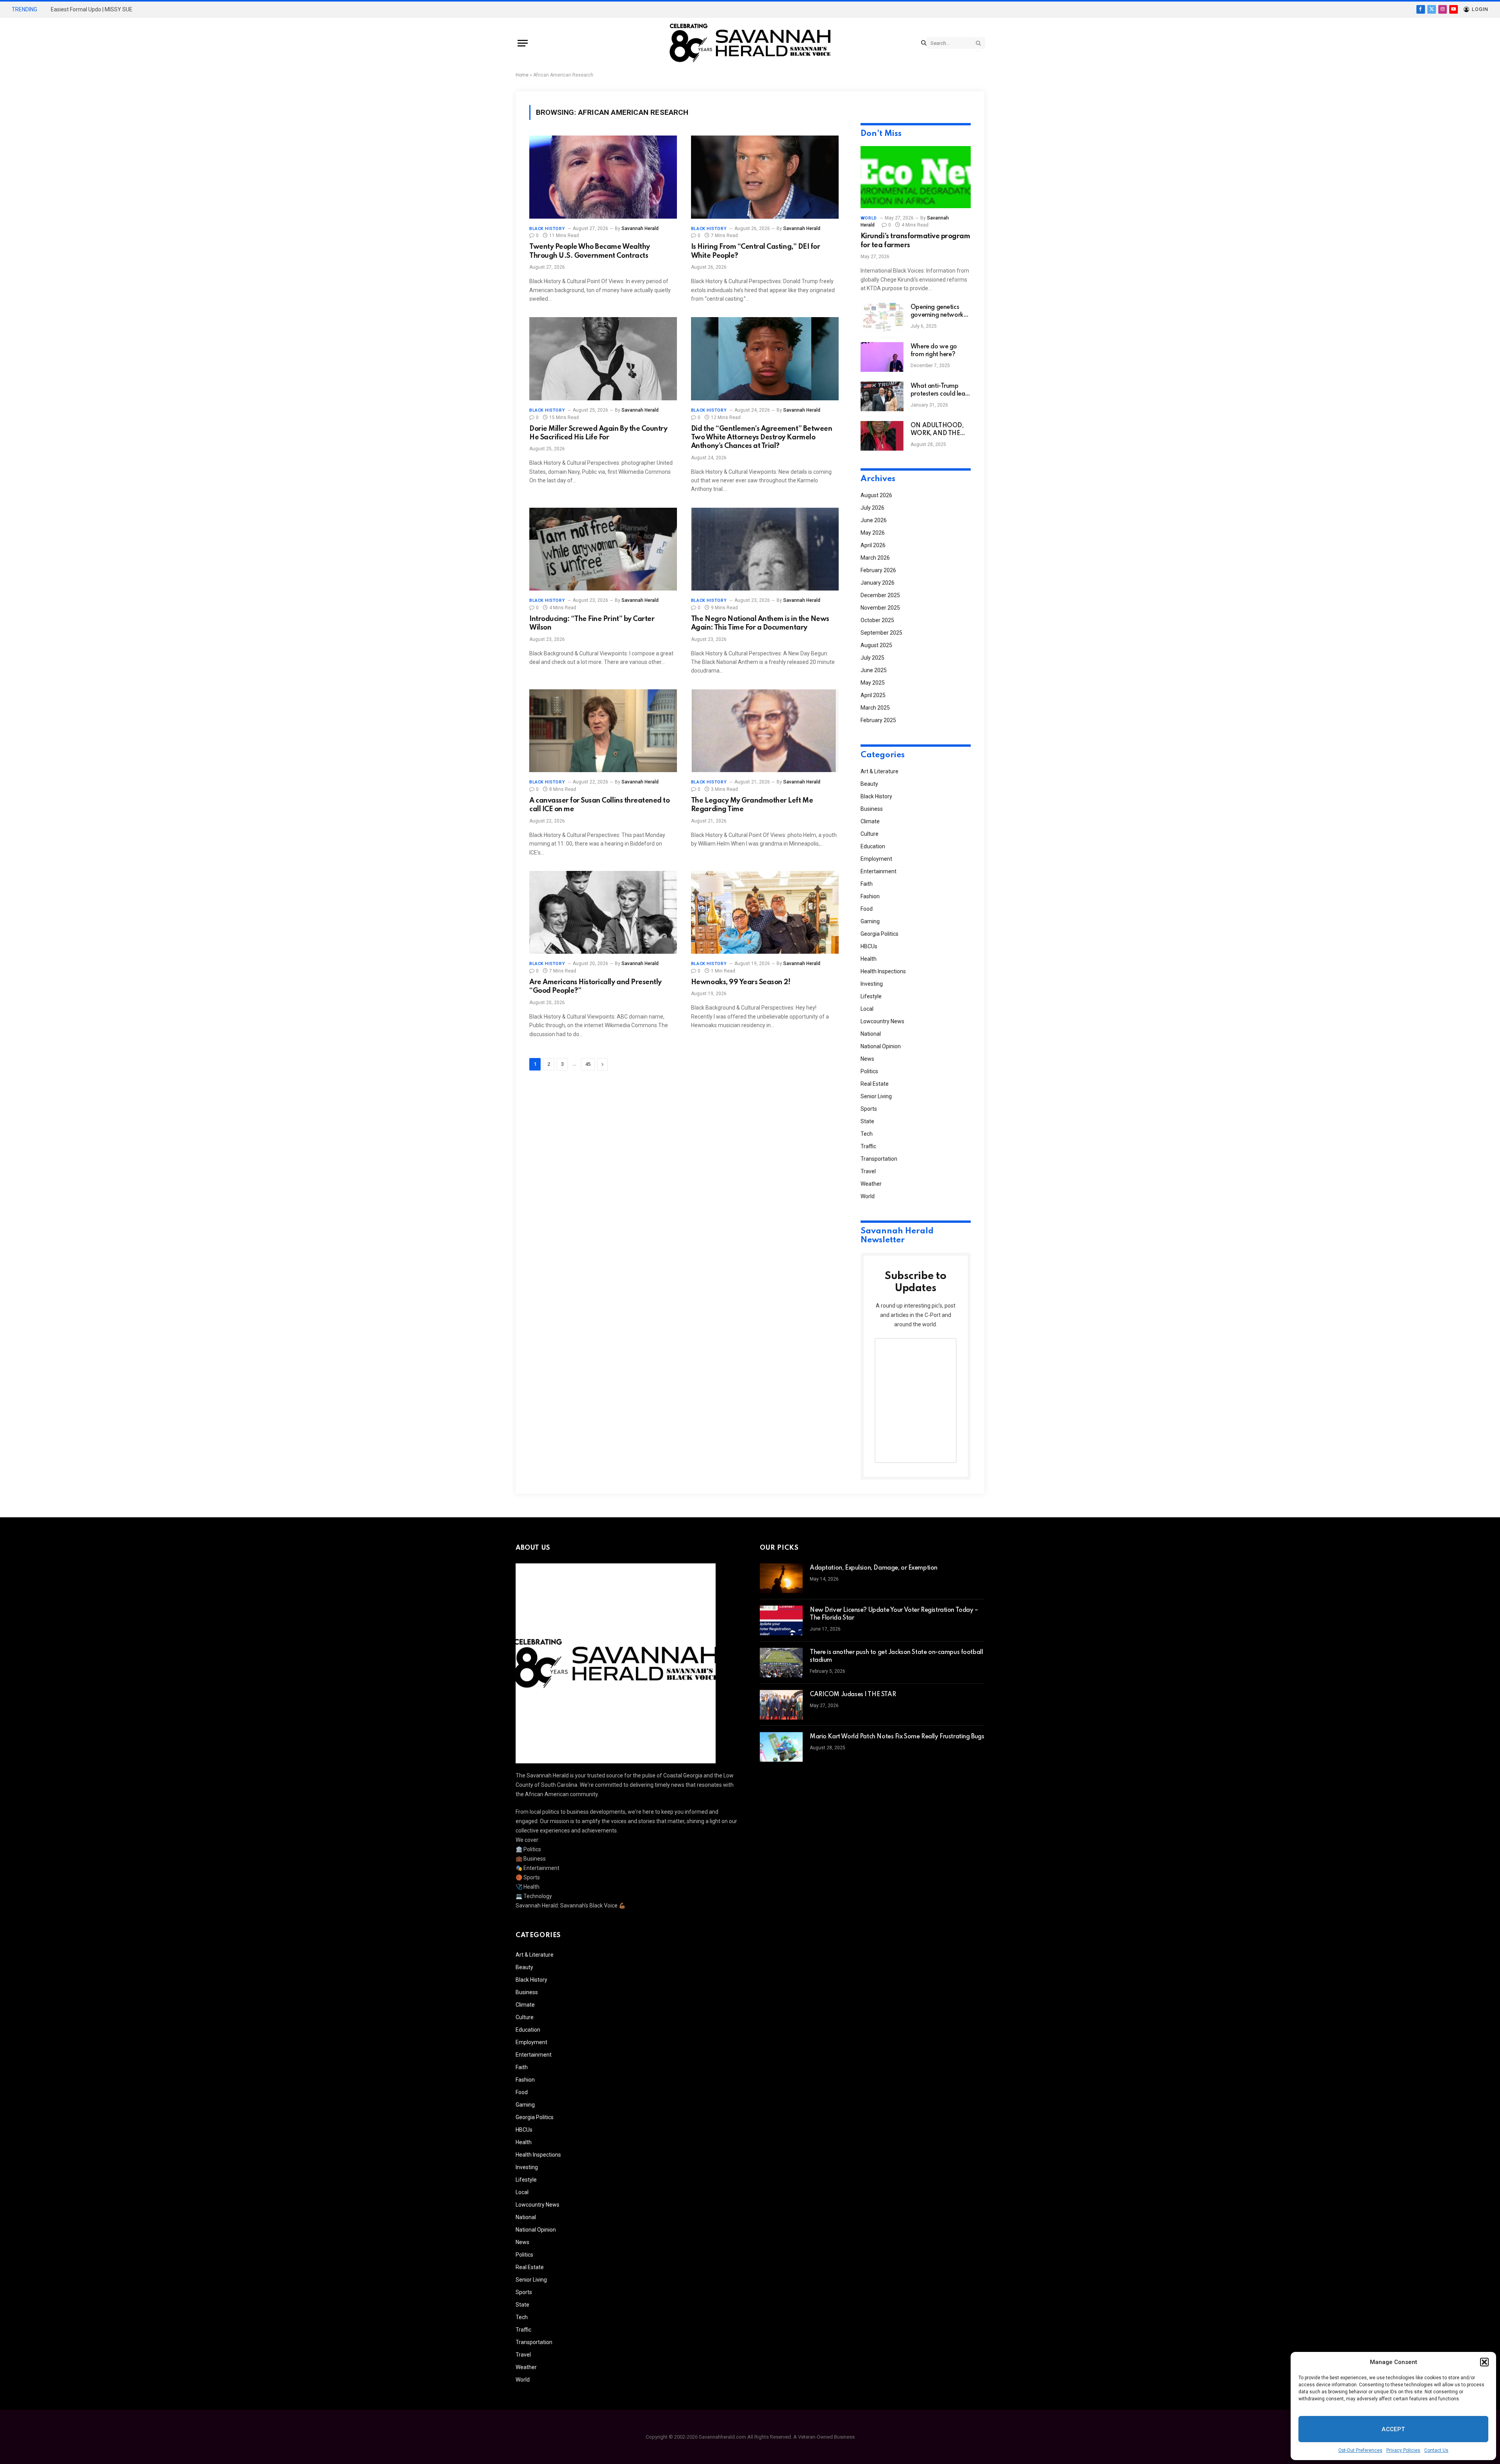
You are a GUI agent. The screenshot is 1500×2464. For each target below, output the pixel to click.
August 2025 (876, 645)
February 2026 (878, 570)
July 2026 (872, 508)
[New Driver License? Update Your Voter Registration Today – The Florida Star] (781, 1620)
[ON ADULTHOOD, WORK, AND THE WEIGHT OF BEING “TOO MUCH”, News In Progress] (882, 436)
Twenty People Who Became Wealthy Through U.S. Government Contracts (590, 251)
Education (873, 846)
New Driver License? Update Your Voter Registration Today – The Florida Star (894, 1614)
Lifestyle (871, 996)
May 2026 (873, 533)
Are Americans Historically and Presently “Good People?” (596, 987)
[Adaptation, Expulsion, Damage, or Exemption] (781, 1578)
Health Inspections (883, 971)
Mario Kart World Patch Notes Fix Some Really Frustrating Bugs (897, 1737)
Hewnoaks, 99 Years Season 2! (741, 982)
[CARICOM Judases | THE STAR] (781, 1705)
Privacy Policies (1403, 2450)
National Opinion (881, 1046)
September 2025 (881, 633)
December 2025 (880, 595)
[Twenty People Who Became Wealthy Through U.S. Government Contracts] (603, 177)
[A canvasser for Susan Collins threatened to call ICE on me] (603, 731)
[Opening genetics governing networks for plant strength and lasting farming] (882, 318)
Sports (869, 1109)
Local (867, 1009)
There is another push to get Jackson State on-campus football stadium (896, 1656)
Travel (868, 1171)
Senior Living (876, 1096)
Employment (876, 859)
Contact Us (1436, 2450)
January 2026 (878, 583)
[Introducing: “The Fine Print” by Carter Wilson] (603, 549)
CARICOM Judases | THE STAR (853, 1695)
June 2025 (874, 670)
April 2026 (873, 545)
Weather (871, 1184)
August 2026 (876, 495)
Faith (867, 884)
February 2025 (878, 720)
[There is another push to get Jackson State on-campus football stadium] (781, 1663)
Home (522, 75)
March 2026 (875, 558)
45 (588, 1064)
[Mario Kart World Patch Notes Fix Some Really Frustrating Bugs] (781, 1747)
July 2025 (872, 658)
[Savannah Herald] (750, 43)
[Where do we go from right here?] (882, 357)
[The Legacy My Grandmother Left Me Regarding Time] (765, 731)
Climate (870, 821)
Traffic (868, 1146)
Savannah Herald (640, 228)
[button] (1484, 2362)
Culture (870, 834)
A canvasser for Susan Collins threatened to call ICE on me (599, 805)
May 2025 (873, 683)
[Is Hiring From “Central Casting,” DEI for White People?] (765, 177)
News (867, 1059)
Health (869, 959)
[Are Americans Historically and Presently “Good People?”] (603, 913)
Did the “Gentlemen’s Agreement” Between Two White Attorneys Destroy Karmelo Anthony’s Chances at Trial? (762, 438)
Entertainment (879, 871)
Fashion (870, 896)
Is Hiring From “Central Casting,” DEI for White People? (755, 251)
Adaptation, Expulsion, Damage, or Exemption (874, 1568)
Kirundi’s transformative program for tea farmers (915, 241)
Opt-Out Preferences (1360, 2450)
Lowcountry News (882, 1021)
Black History (547, 229)
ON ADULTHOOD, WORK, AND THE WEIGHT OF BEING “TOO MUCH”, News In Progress (940, 430)
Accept (1393, 2429)
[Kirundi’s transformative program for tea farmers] (916, 177)
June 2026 (874, 520)
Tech (867, 1134)
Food (867, 909)
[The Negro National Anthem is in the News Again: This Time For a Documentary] (765, 549)
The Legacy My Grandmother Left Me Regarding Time (752, 805)
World (869, 218)
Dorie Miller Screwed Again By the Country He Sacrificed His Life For (598, 433)
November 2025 (880, 608)
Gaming (870, 921)
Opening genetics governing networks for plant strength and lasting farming (938, 312)
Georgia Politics (879, 934)
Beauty (869, 784)
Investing (872, 984)
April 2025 (873, 695)
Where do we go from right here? (934, 351)
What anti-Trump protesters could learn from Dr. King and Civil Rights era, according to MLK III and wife (941, 391)
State (867, 1121)
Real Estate (875, 1084)
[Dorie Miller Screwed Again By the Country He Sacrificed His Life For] (603, 359)
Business (872, 809)
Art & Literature (879, 771)
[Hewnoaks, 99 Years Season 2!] (765, 913)
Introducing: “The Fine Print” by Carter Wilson (592, 623)
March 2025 (875, 708)
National (871, 1034)
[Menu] (523, 43)
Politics (869, 1071)
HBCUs (869, 946)
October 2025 (877, 620)
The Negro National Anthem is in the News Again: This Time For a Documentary (760, 623)
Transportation (879, 1159)
